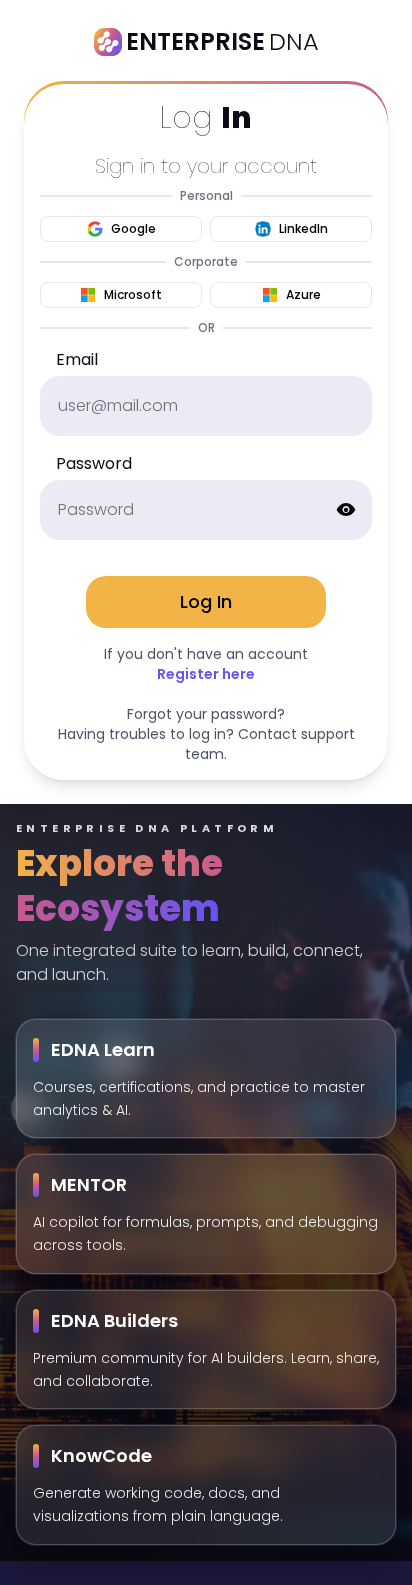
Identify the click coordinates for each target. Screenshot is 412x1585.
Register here (206, 674)
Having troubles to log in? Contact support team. (206, 744)
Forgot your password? (206, 714)
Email (77, 359)
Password (94, 463)
